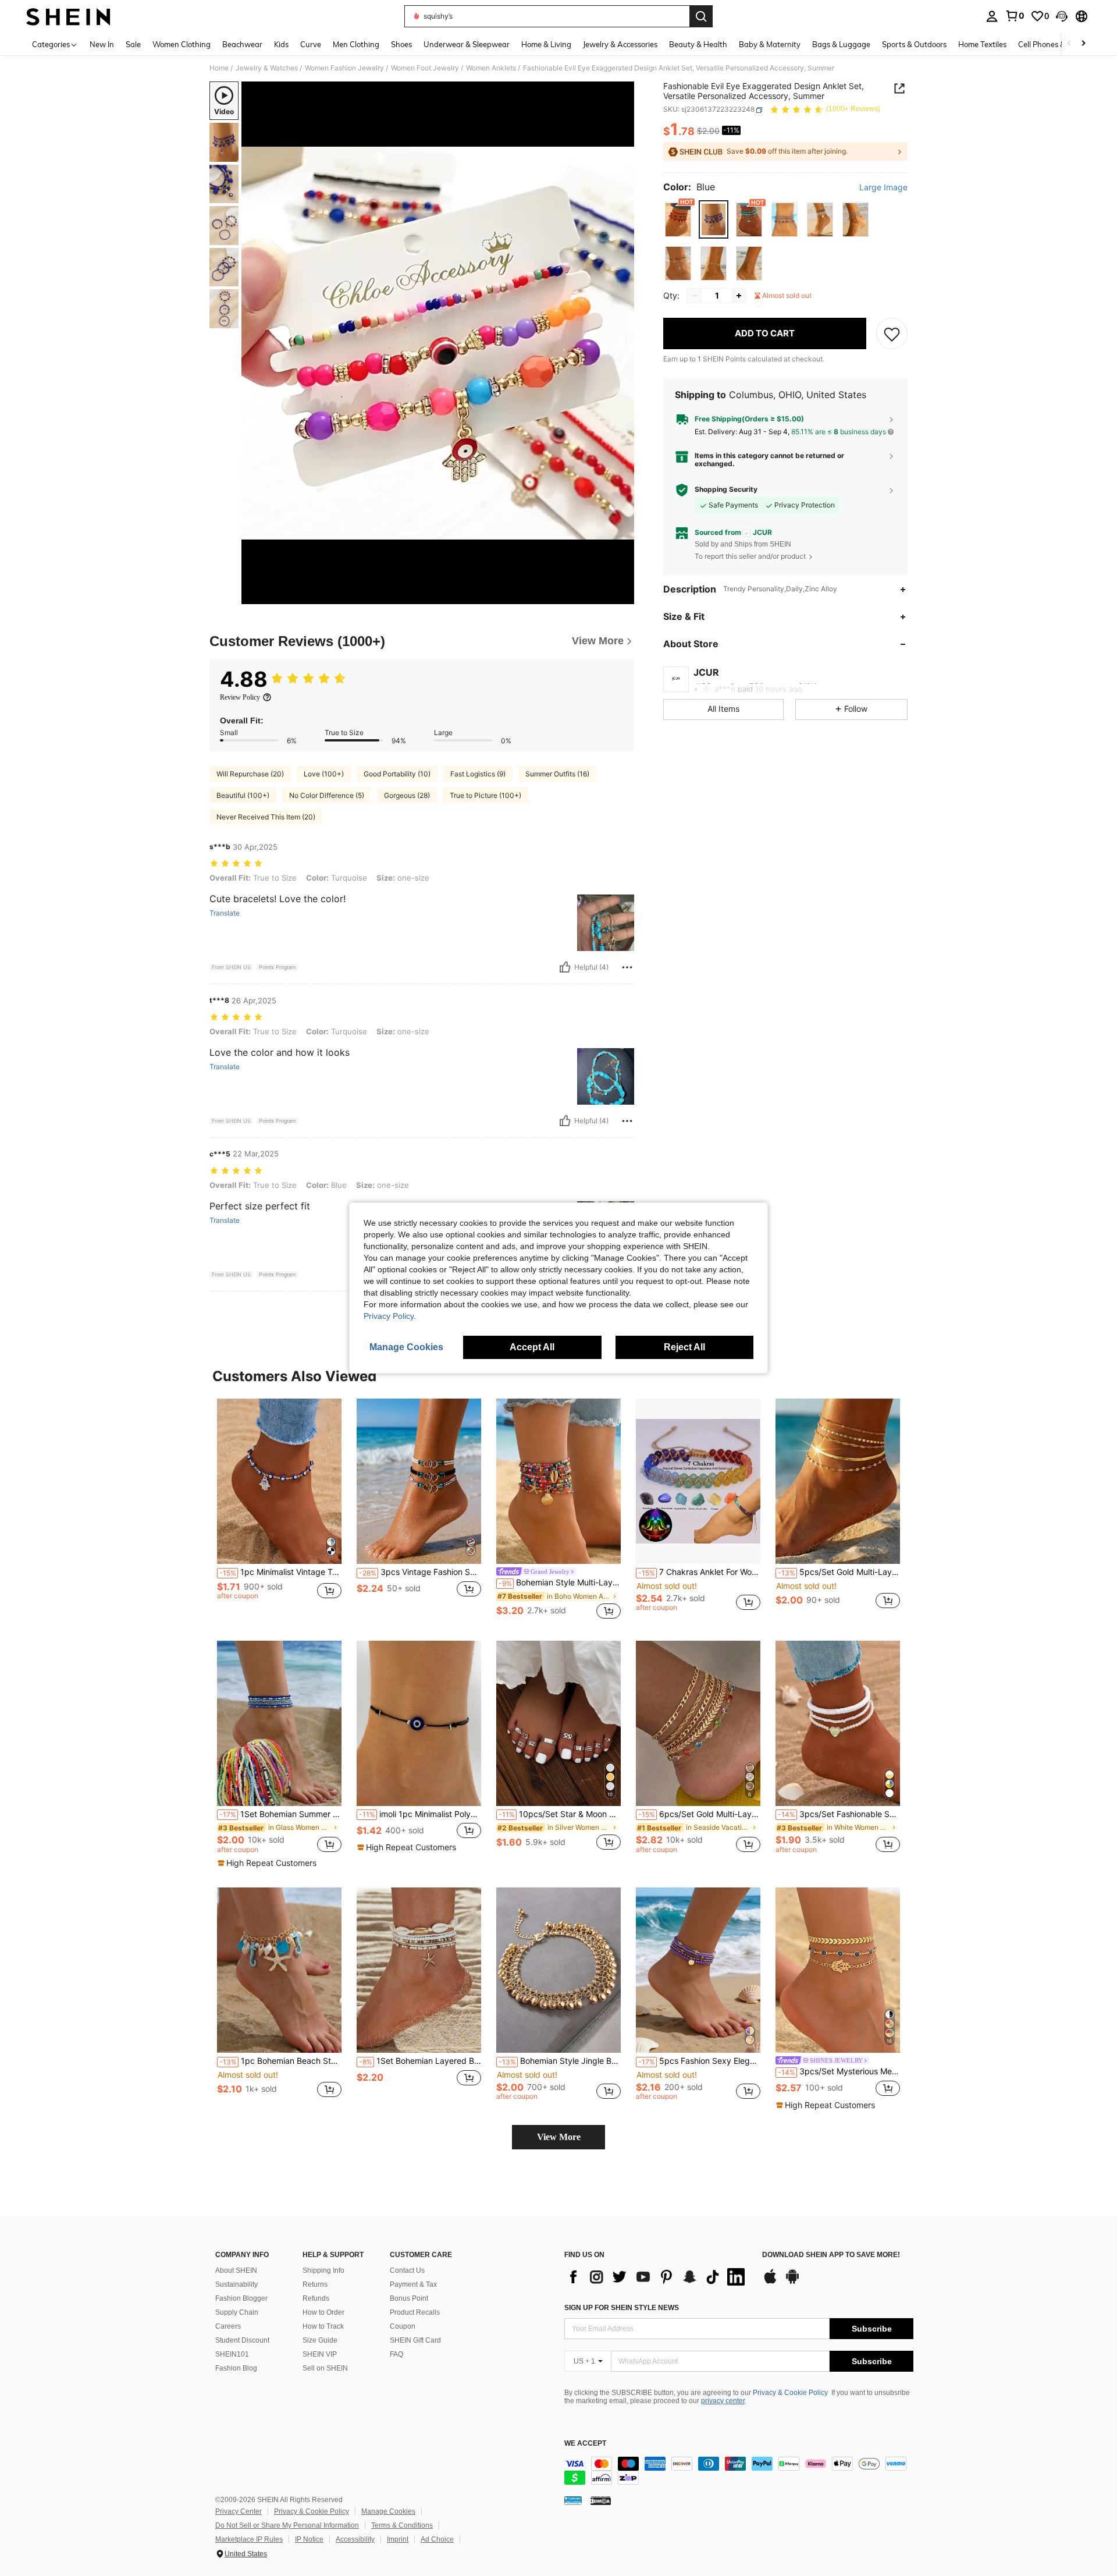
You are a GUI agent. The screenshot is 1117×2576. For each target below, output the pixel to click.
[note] (268, 1863)
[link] (1015, 16)
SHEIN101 (232, 2354)
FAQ (396, 2354)
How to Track (323, 2326)
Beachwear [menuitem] (242, 44)
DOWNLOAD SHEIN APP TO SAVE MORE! (831, 2255)
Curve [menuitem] (311, 44)
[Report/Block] (627, 967)
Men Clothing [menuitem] (356, 44)
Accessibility (355, 2539)
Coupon (403, 2326)
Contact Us (407, 2270)
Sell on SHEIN (325, 2368)
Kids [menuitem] (281, 44)
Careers (228, 2326)
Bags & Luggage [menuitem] (841, 44)
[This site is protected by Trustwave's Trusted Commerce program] (573, 2500)
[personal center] (992, 16)
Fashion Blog (236, 2368)
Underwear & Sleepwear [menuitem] (467, 44)
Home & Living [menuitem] (546, 44)
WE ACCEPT (585, 2444)
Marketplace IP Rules (249, 2539)
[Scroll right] (1083, 44)
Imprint (398, 2539)
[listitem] (279, 1510)
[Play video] (438, 343)
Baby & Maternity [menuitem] (770, 44)
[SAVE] (892, 333)
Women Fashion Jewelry (344, 68)
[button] (1062, 16)
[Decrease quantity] (695, 296)
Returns (315, 2284)
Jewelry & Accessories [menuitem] (620, 44)
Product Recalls (415, 2312)
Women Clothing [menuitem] (182, 44)
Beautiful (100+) (243, 795)
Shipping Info (323, 2270)
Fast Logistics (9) (478, 774)
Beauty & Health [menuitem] (698, 44)
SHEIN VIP (320, 2354)
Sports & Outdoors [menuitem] (914, 44)
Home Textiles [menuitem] (982, 44)
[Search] (701, 16)
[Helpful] (565, 967)
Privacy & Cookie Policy (790, 2393)
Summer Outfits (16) (557, 774)
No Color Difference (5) (327, 795)
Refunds (316, 2298)
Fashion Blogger (241, 2298)
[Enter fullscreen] (622, 595)
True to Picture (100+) (485, 795)
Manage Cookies (388, 2511)
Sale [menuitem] (133, 44)
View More (559, 2137)
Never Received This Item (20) (266, 817)
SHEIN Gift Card (415, 2340)
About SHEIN (236, 2270)
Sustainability (236, 2284)
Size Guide (320, 2340)
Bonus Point (409, 2298)
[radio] (678, 220)
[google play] (792, 2282)
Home (219, 68)
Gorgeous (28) (407, 795)
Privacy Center (239, 2511)
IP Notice (309, 2539)
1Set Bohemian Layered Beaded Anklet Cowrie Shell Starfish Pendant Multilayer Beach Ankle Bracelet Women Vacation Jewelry (420, 2061)
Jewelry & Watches (267, 68)
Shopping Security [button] (726, 490)
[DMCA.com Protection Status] (601, 2500)
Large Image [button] (883, 188)
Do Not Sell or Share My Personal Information (287, 2525)
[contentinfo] (739, 2471)
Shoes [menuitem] (401, 44)
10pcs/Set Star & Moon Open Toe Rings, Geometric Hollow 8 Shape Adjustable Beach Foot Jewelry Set (560, 1814)
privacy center (723, 2401)
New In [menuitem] (102, 44)
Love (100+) (324, 774)
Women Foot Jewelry (425, 68)
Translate (225, 913)
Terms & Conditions (402, 2525)
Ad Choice (437, 2539)
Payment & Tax (413, 2284)
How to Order (323, 2312)
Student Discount (242, 2340)
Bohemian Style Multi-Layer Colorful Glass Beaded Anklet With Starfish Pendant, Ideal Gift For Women (560, 1582)
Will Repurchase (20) (250, 774)
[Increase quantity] (739, 296)
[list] (657, 2277)
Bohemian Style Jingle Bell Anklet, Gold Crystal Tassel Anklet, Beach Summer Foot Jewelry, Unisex (560, 2061)
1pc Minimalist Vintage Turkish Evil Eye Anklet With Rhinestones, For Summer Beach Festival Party (280, 1572)
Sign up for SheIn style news (622, 2308)
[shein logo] (68, 16)
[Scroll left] (1069, 44)
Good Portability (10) (397, 774)
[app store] (770, 2282)
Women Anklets (491, 68)
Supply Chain (237, 2312)
